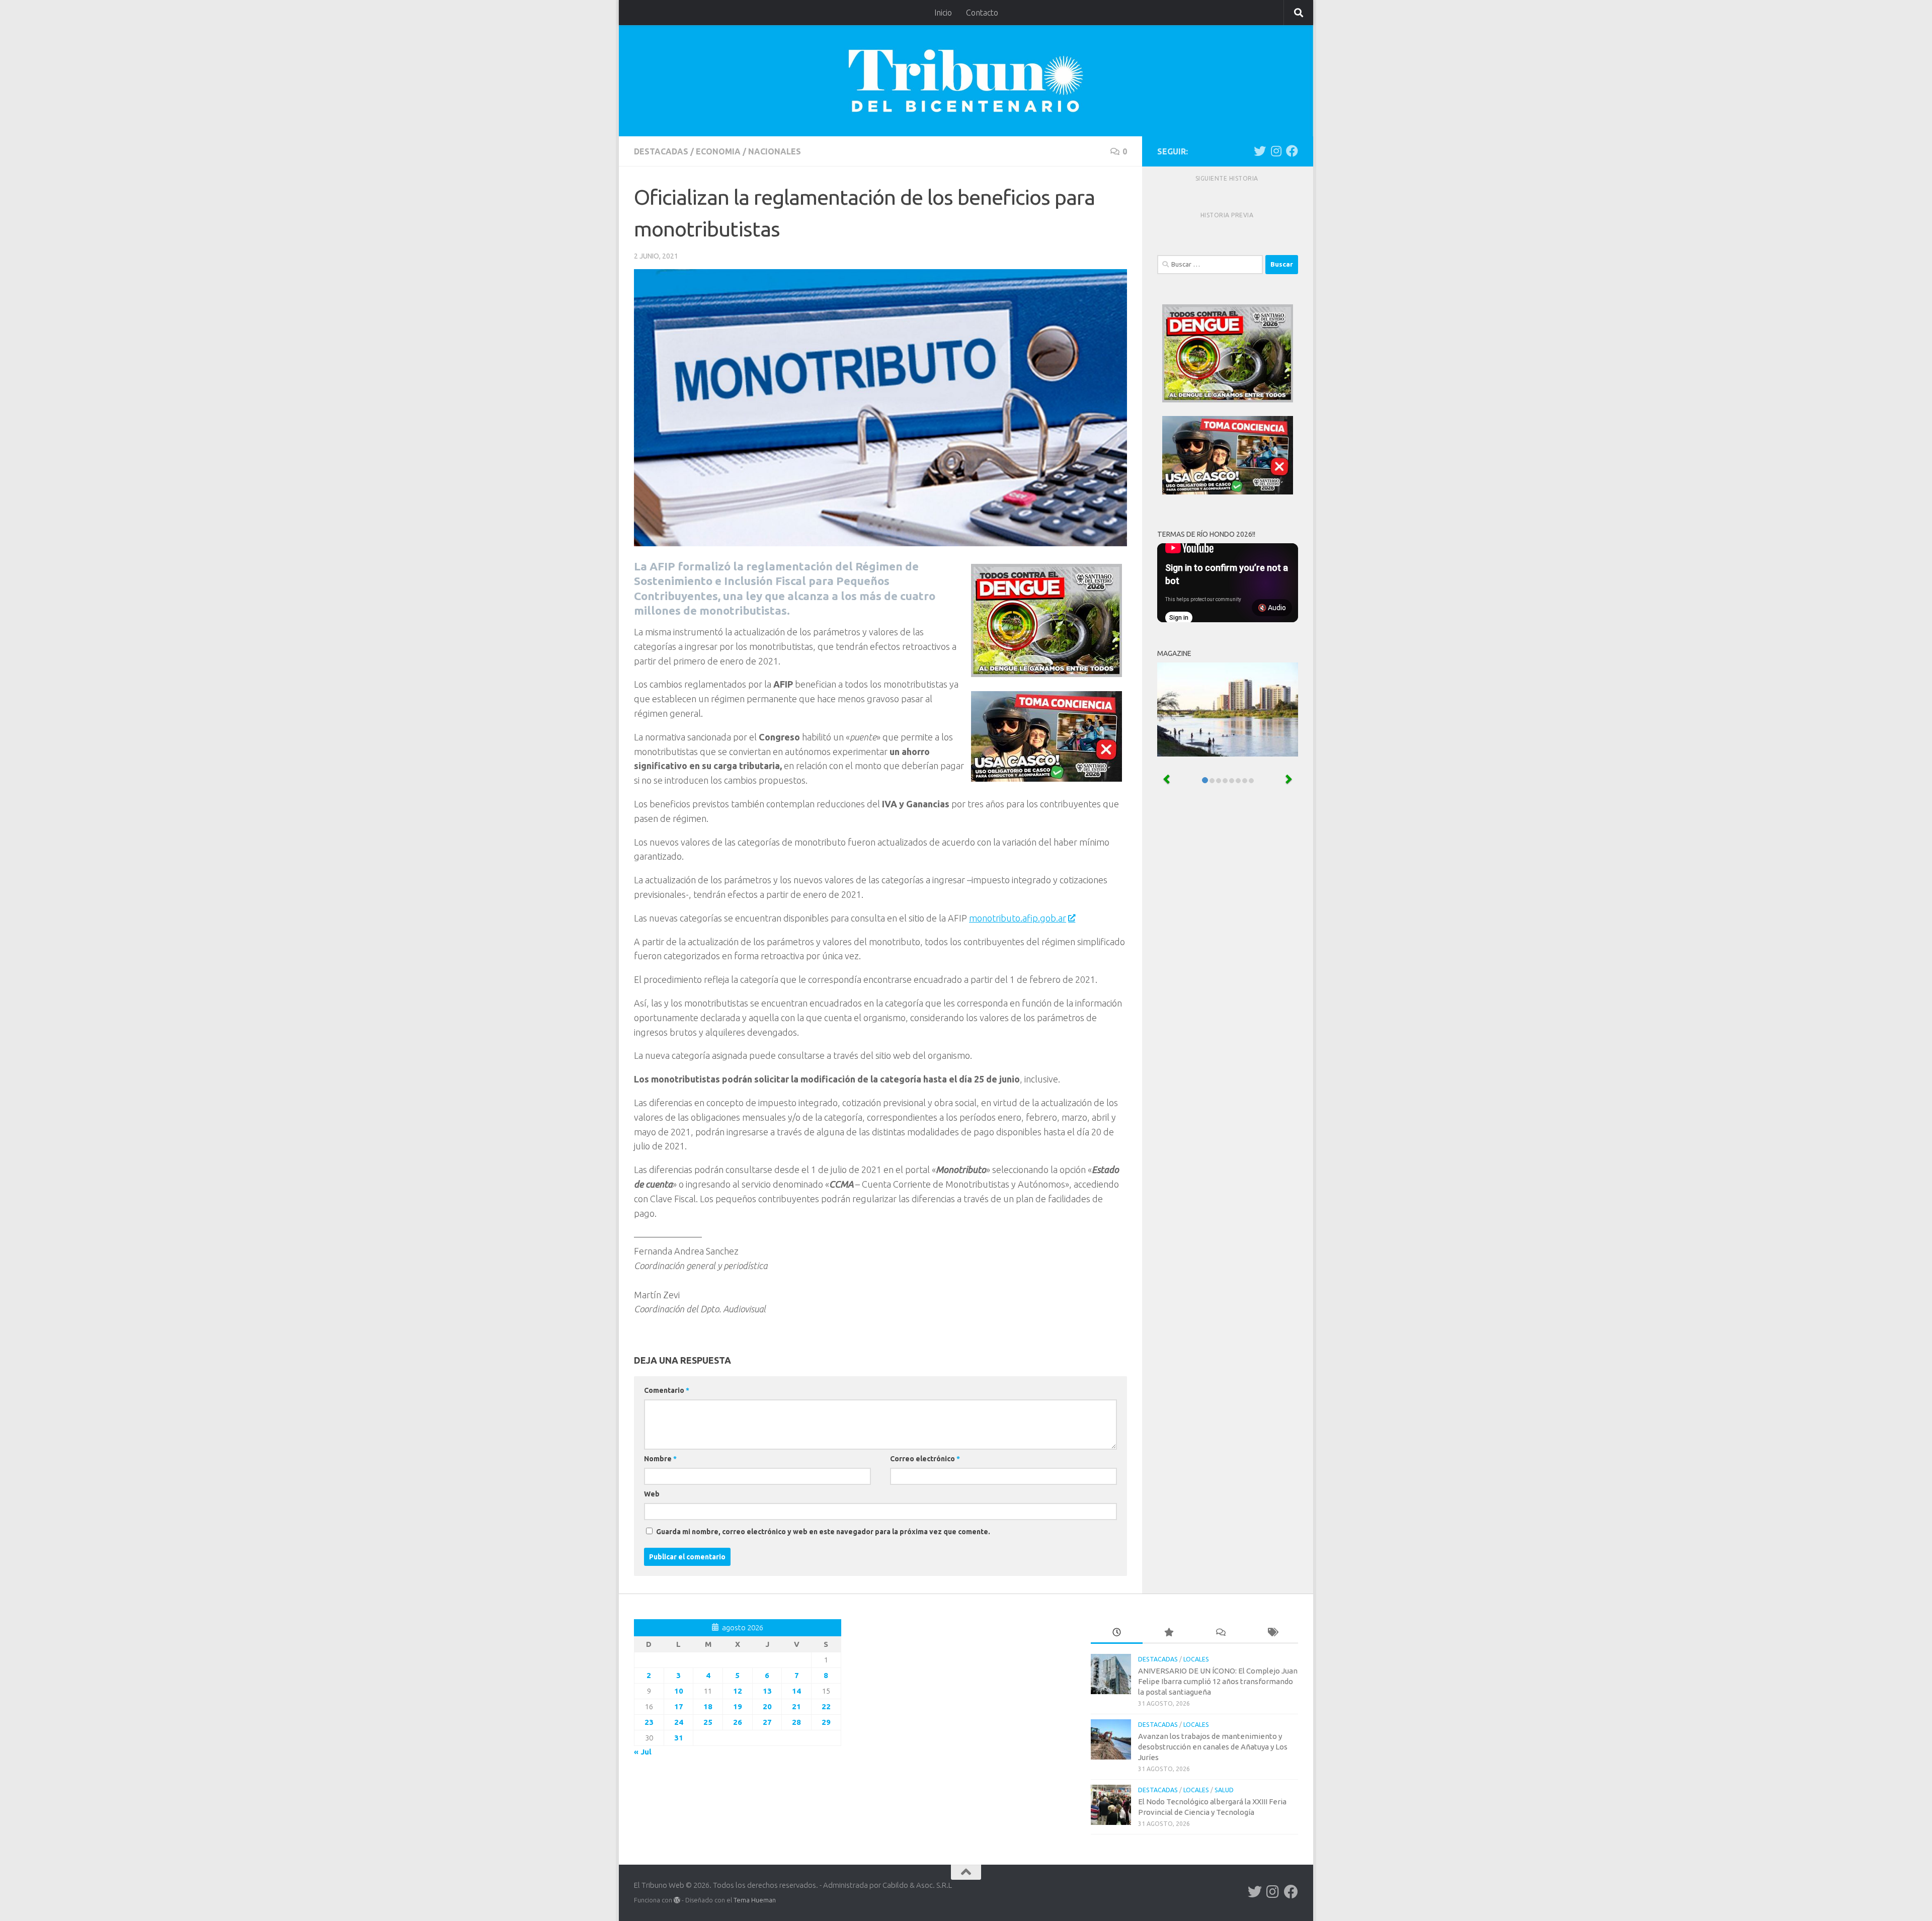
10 (679, 1691)
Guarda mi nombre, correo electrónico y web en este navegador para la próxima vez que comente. (823, 1532)
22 (826, 1706)
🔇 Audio (1272, 608)
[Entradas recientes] (1117, 1633)
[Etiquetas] (1272, 1633)
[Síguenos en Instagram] (1276, 151)
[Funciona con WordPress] (677, 1900)
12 (738, 1691)
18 (708, 1706)
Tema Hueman (755, 1900)
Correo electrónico (925, 1459)
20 (767, 1706)
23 (649, 1722)
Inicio (943, 13)
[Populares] (1169, 1633)
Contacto (982, 13)
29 (826, 1722)
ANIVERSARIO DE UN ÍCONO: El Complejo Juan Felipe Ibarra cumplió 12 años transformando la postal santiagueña (1218, 1681)
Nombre (660, 1459)
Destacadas (661, 151)
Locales (1196, 1659)
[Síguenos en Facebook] (1292, 151)
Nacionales (775, 151)
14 (796, 1691)
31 (679, 1738)
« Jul (643, 1752)
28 (796, 1722)
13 (767, 1691)
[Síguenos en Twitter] (1260, 151)
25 (708, 1722)
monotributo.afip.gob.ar (1018, 918)
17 (679, 1706)
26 (738, 1722)
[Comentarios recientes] (1220, 1633)
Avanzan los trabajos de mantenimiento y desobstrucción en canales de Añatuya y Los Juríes (1213, 1747)
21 (796, 1706)
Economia (718, 151)
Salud (1224, 1790)
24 (679, 1722)
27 (767, 1722)
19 (738, 1706)
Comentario (667, 1390)
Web (652, 1494)
